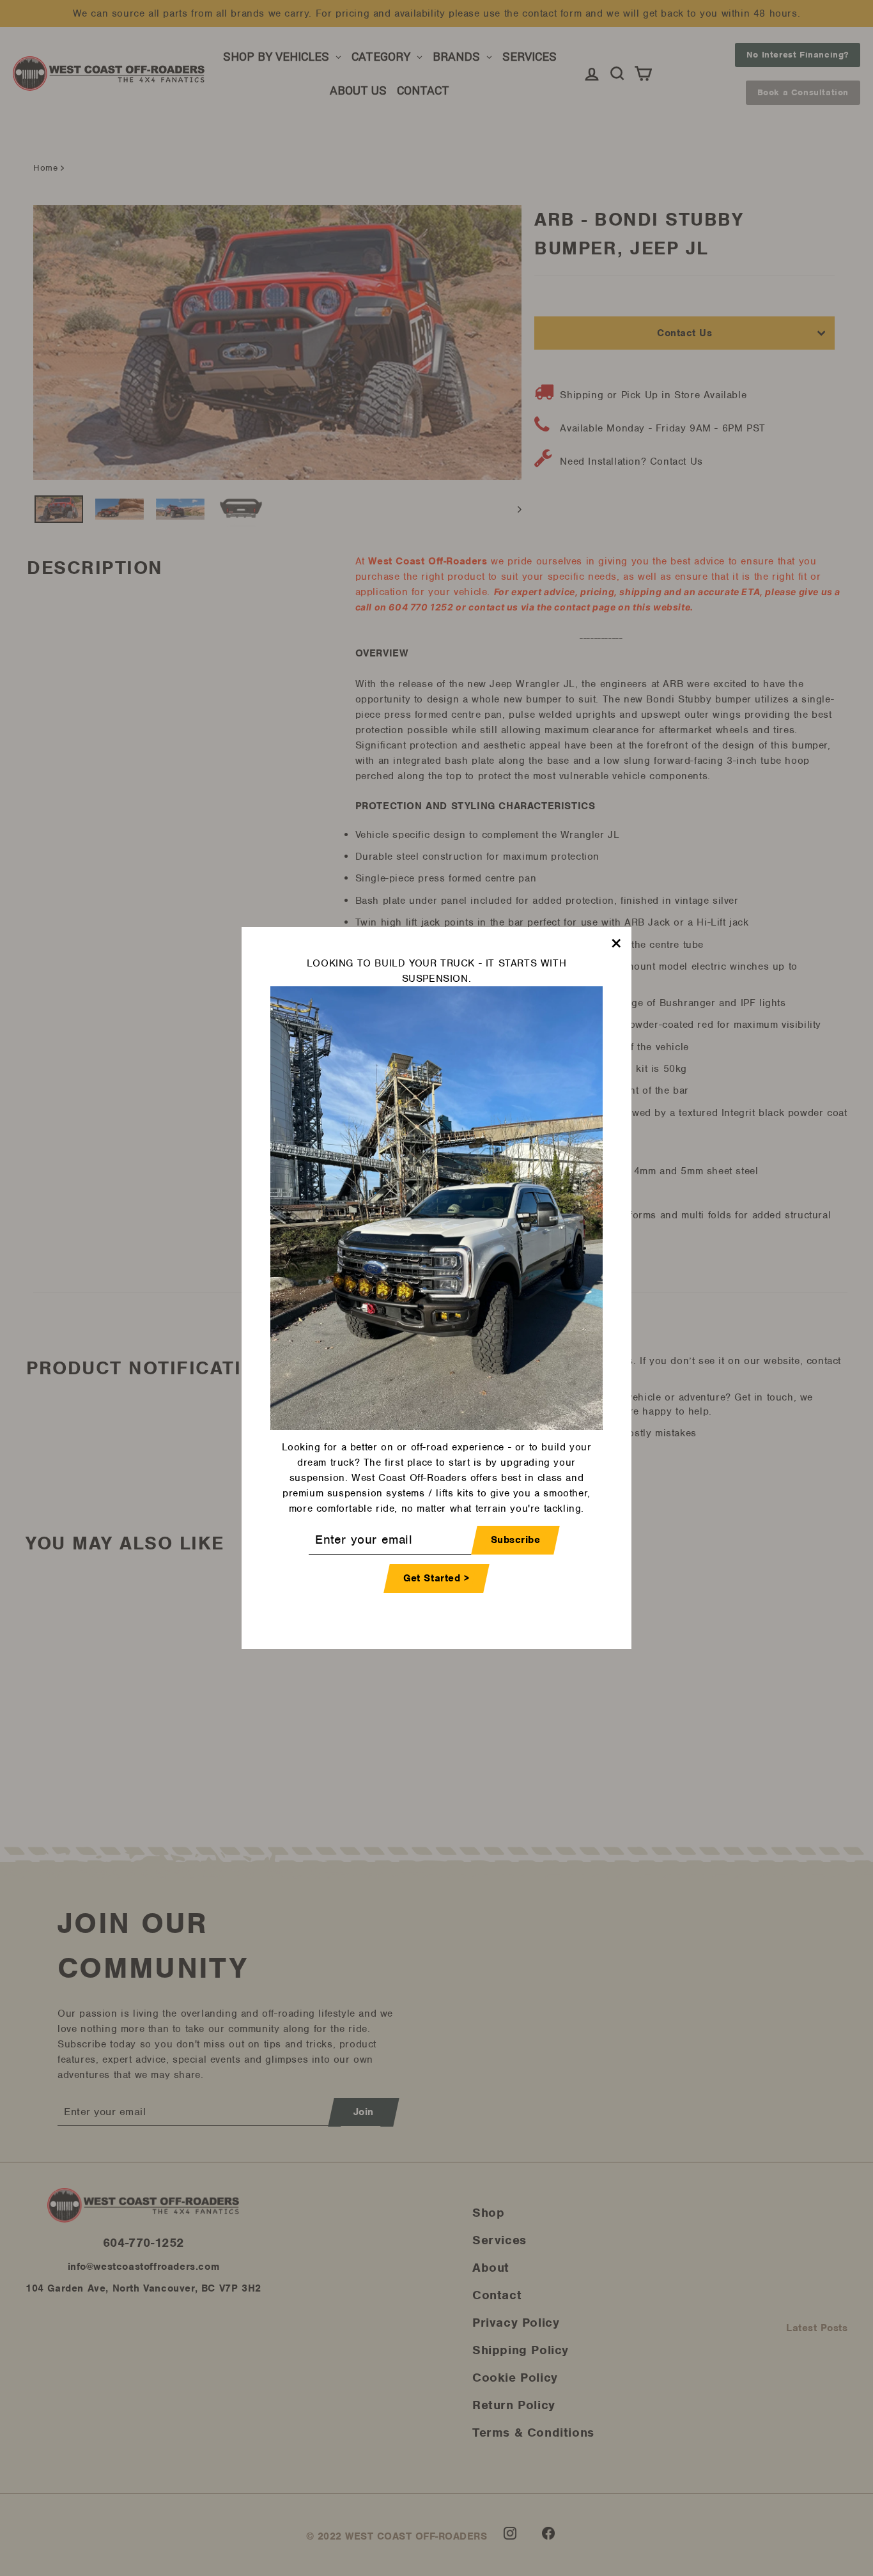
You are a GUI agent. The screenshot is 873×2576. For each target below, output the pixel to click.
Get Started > (436, 1578)
